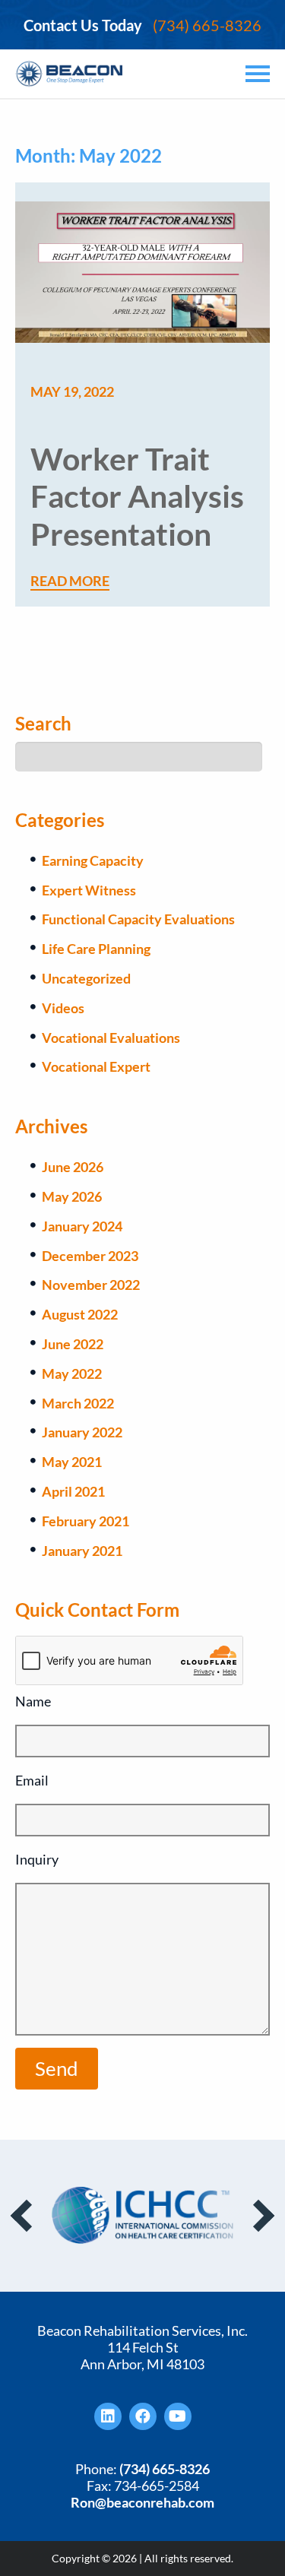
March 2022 (78, 1403)
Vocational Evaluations (111, 1038)
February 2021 (85, 1521)
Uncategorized (86, 978)
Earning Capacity (93, 860)
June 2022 (73, 1344)
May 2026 (72, 1196)
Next (258, 2216)
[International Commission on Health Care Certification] (143, 2215)
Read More (70, 581)
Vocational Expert (96, 1066)
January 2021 (82, 1551)
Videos (63, 1008)
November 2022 (91, 1285)
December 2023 (90, 1256)
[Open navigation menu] (255, 74)
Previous (27, 2216)
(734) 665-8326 (142, 25)
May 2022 (72, 1374)
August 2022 (80, 1314)
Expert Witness (89, 890)
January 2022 (82, 1432)
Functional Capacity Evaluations (138, 919)
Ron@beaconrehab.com (142, 2502)
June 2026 (73, 1167)
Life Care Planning (96, 949)
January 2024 (82, 1226)
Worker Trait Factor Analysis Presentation (137, 496)
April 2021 (73, 1491)
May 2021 (72, 1462)
